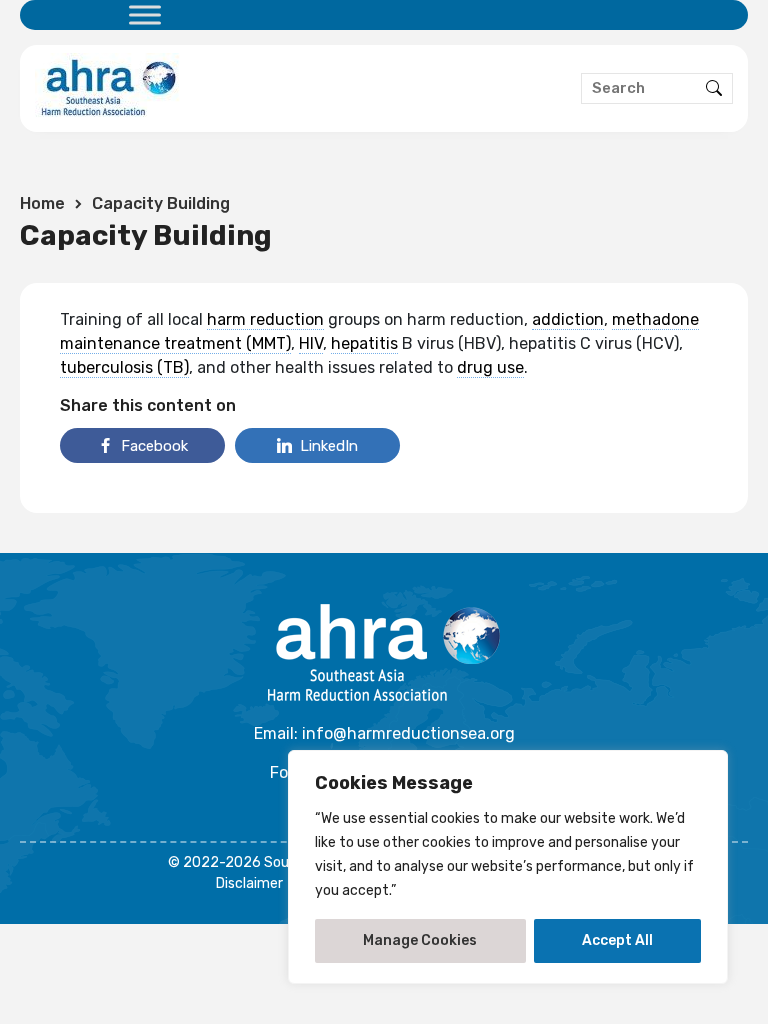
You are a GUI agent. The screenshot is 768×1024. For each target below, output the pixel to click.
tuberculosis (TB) (124, 367)
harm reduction (265, 319)
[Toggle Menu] (145, 14)
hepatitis (364, 343)
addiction (568, 319)
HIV (311, 343)
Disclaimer (249, 883)
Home (42, 203)
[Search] (714, 89)
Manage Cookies (420, 940)
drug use (490, 367)
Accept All (617, 940)
